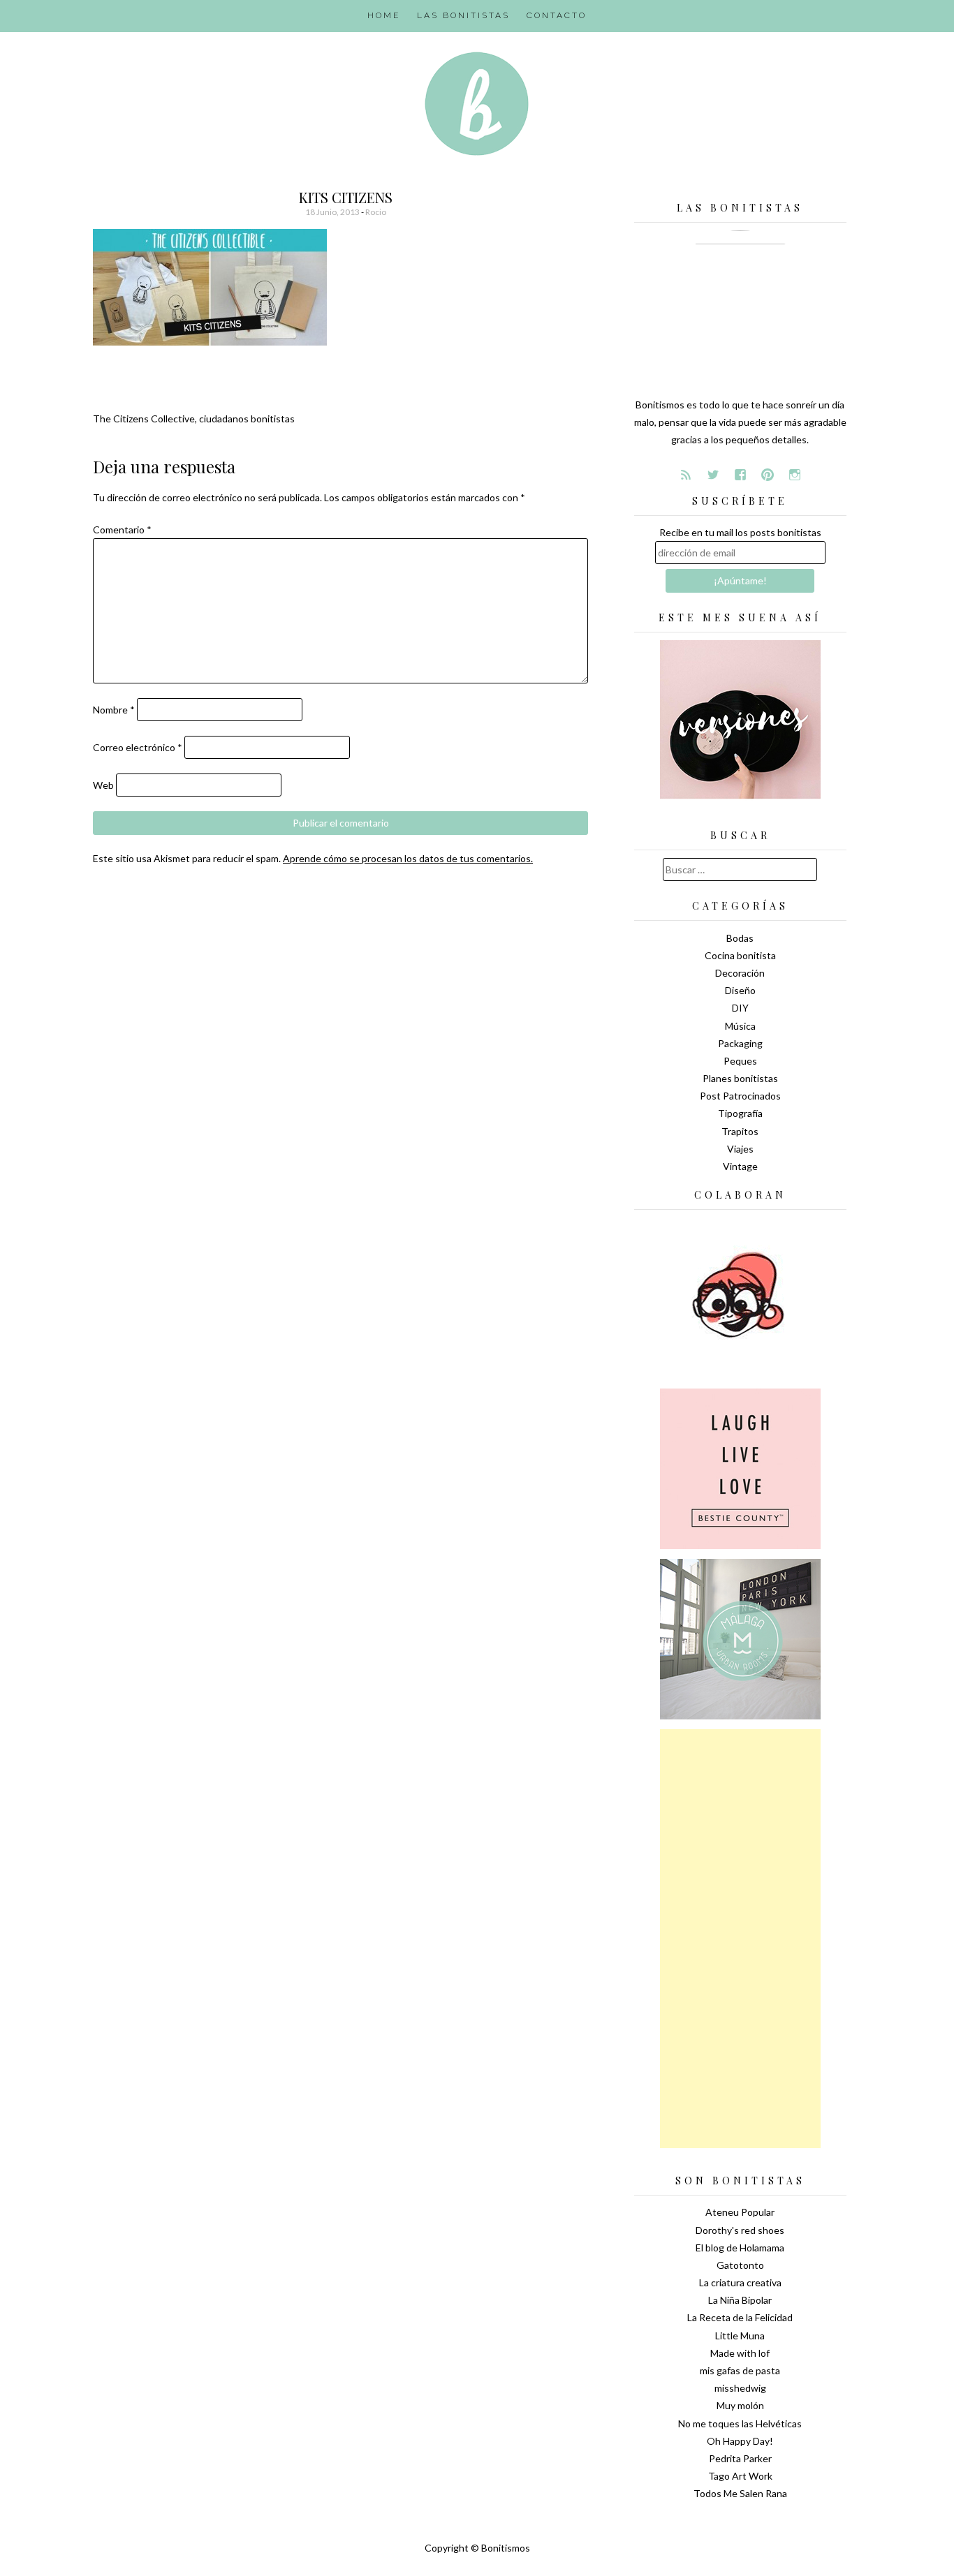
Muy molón (740, 2405)
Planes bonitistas (740, 1078)
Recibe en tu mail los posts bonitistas (740, 532)
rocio (376, 212)
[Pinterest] (768, 475)
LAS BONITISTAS (463, 15)
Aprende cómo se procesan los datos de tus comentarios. (408, 858)
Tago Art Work (740, 2476)
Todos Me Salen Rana (740, 2493)
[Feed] (686, 475)
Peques (740, 1061)
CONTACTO (557, 15)
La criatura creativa (740, 2282)
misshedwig (740, 2388)
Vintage (740, 1166)
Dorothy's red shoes (740, 2230)
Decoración (740, 973)
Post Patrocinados (740, 1096)
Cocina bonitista (740, 955)
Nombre (114, 710)
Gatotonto (740, 2265)
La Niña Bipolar (740, 2300)
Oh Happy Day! (740, 2441)
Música (740, 1026)
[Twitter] (713, 475)
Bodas (740, 938)
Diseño (740, 990)
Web (103, 785)
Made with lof (740, 2353)
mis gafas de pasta (740, 2370)
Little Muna (740, 2336)
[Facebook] (740, 475)
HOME (384, 15)
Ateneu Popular (740, 2212)
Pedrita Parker (740, 2458)
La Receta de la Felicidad (740, 2317)
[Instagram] (795, 475)
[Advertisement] (740, 1939)
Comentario (122, 530)
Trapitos (740, 1131)
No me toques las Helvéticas (740, 2423)
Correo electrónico (138, 747)
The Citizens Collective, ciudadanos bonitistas (194, 419)
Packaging (740, 1043)
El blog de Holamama (740, 2248)
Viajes (740, 1149)
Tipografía (740, 1113)
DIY (740, 1008)
